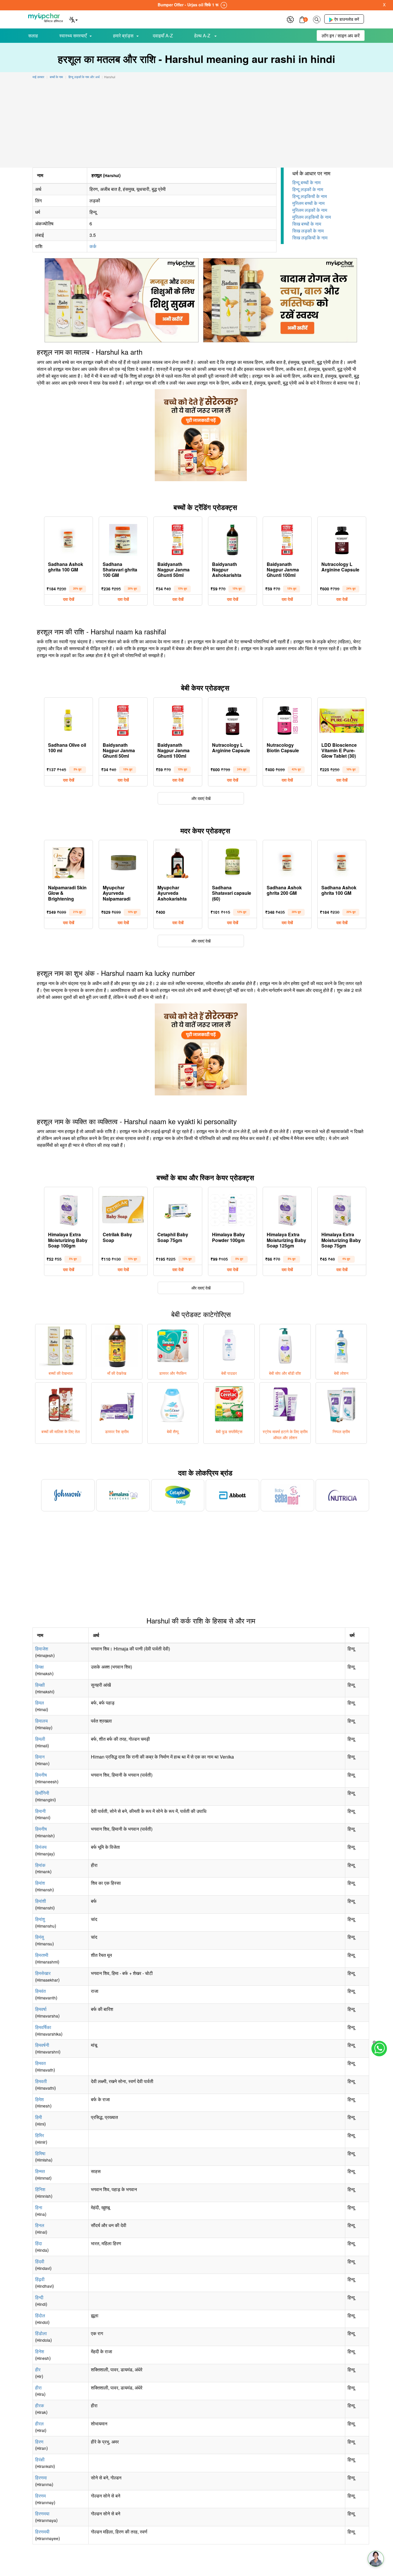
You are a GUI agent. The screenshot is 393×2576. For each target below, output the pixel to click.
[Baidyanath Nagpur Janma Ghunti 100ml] (287, 538)
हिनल (40, 2225)
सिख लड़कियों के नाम (310, 238)
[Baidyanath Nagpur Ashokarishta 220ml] (232, 538)
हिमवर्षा (41, 2009)
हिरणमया (42, 2513)
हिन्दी (39, 2297)
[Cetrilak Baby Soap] (123, 1209)
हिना (39, 2207)
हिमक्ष (39, 1667)
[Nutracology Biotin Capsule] (287, 719)
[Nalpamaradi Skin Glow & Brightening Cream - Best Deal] (68, 862)
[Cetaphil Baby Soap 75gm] (178, 1209)
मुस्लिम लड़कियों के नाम (312, 217)
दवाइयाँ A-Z (163, 35)
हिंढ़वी (40, 2279)
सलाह (33, 35)
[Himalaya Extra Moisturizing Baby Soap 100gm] (68, 1209)
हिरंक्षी (40, 2459)
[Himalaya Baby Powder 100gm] (232, 1209)
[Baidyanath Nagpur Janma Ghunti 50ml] (178, 538)
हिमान (40, 1757)
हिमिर (40, 2135)
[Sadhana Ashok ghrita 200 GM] (287, 862)
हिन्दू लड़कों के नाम (308, 189)
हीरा (38, 2388)
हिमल (40, 1703)
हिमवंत (40, 1991)
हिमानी (40, 1811)
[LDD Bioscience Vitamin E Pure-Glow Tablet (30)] (342, 719)
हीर (38, 2369)
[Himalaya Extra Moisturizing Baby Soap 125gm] (287, 1209)
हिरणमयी (42, 2532)
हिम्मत (40, 2171)
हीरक (40, 2405)
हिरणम (40, 2496)
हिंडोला (41, 2333)
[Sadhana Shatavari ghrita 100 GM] (123, 538)
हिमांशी (41, 1901)
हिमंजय (41, 1847)
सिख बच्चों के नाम (307, 224)
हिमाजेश (42, 1649)
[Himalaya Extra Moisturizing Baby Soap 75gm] (342, 1209)
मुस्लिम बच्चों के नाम (308, 203)
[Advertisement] (197, 124)
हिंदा (39, 2243)
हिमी (39, 2117)
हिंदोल (40, 2315)
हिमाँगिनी (42, 1793)
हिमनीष (41, 1775)
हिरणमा (41, 2478)
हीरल (39, 2424)
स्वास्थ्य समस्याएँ (73, 35)
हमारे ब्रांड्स (123, 35)
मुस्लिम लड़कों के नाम (310, 210)
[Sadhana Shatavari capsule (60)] (232, 862)
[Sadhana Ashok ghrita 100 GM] (68, 538)
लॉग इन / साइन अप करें (341, 35)
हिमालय (41, 1721)
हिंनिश (40, 2189)
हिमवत (40, 2063)
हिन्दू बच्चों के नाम (306, 182)
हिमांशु (40, 1919)
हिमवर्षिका (43, 2027)
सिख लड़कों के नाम (308, 231)
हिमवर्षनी (42, 2045)
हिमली (40, 1739)
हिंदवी (40, 2261)
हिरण (39, 2442)
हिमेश (39, 2099)
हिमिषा (40, 2153)
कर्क (93, 246)
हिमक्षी (40, 1685)
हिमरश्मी (42, 1955)
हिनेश (40, 2351)
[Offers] (290, 19)
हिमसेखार (43, 1973)
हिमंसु (40, 1937)
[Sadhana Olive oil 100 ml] (68, 719)
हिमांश (40, 1883)
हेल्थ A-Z (203, 35)
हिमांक (40, 1865)
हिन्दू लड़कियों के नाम (310, 196)
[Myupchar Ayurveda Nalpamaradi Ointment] (123, 862)
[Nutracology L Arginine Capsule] (342, 538)
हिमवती (41, 2081)
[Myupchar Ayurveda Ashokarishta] (178, 862)
